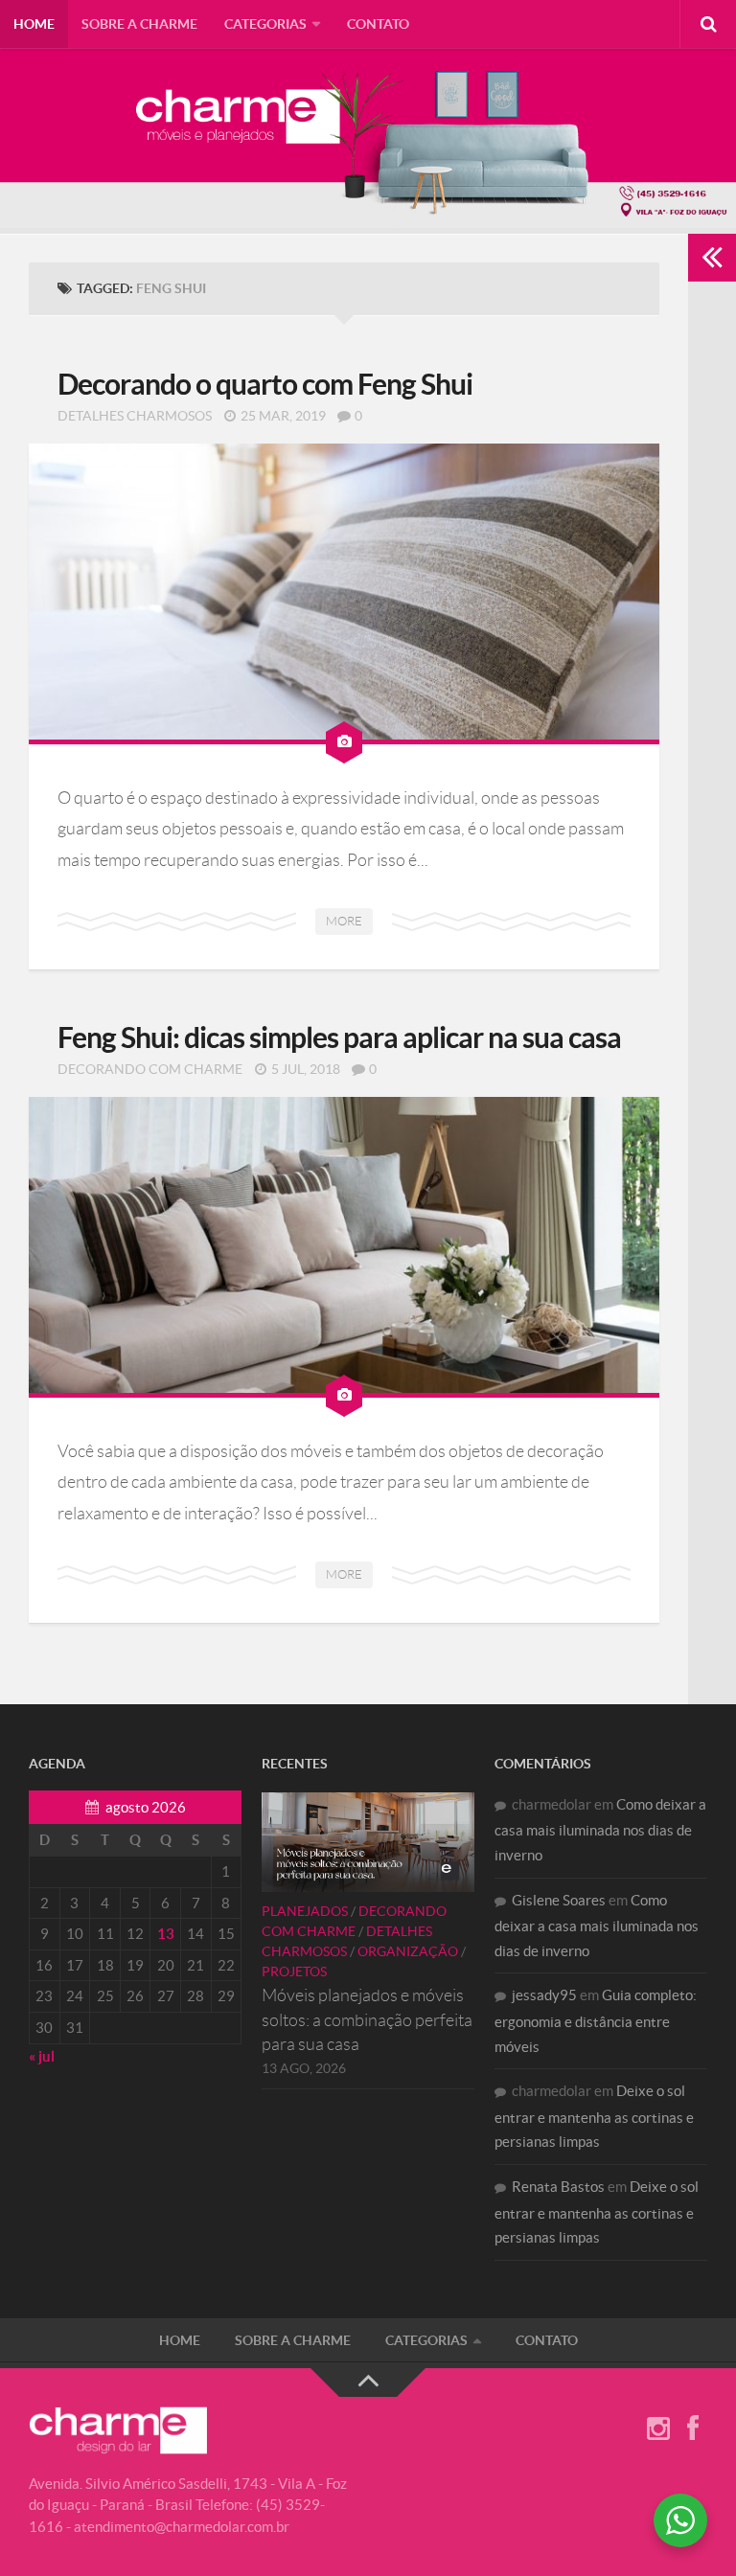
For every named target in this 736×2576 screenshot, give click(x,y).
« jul (42, 2056)
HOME (34, 24)
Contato (378, 24)
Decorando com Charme (150, 1069)
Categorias (265, 24)
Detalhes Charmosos (135, 416)
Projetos (294, 1972)
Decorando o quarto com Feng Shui (265, 384)
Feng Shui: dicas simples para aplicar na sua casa (339, 1037)
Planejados (305, 1911)
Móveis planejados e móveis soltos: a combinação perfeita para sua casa (367, 2019)
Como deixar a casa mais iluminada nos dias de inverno (600, 1830)
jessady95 (544, 1995)
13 (166, 1934)
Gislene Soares (559, 1900)
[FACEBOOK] (693, 2429)
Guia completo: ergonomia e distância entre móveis (596, 2020)
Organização (408, 1951)
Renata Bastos (558, 2187)
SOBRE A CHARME (139, 24)
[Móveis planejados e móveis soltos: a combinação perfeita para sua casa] (368, 1842)
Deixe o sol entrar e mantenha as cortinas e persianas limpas (594, 2116)
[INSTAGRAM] (658, 2429)
